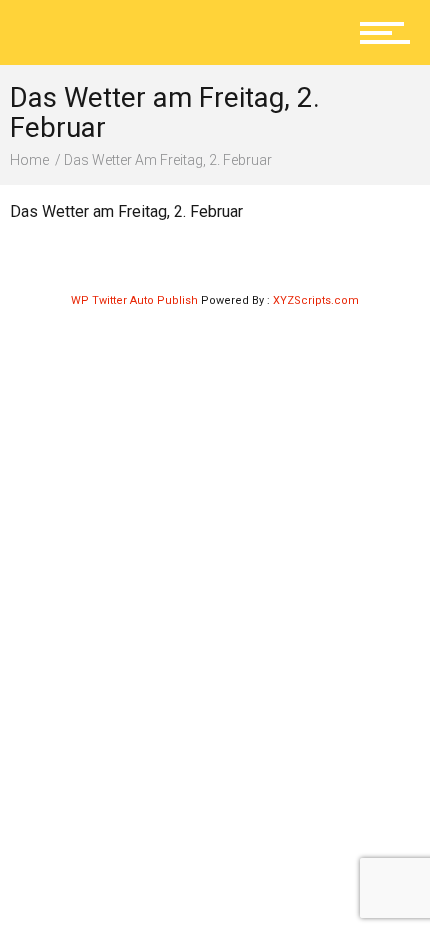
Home (29, 160)
